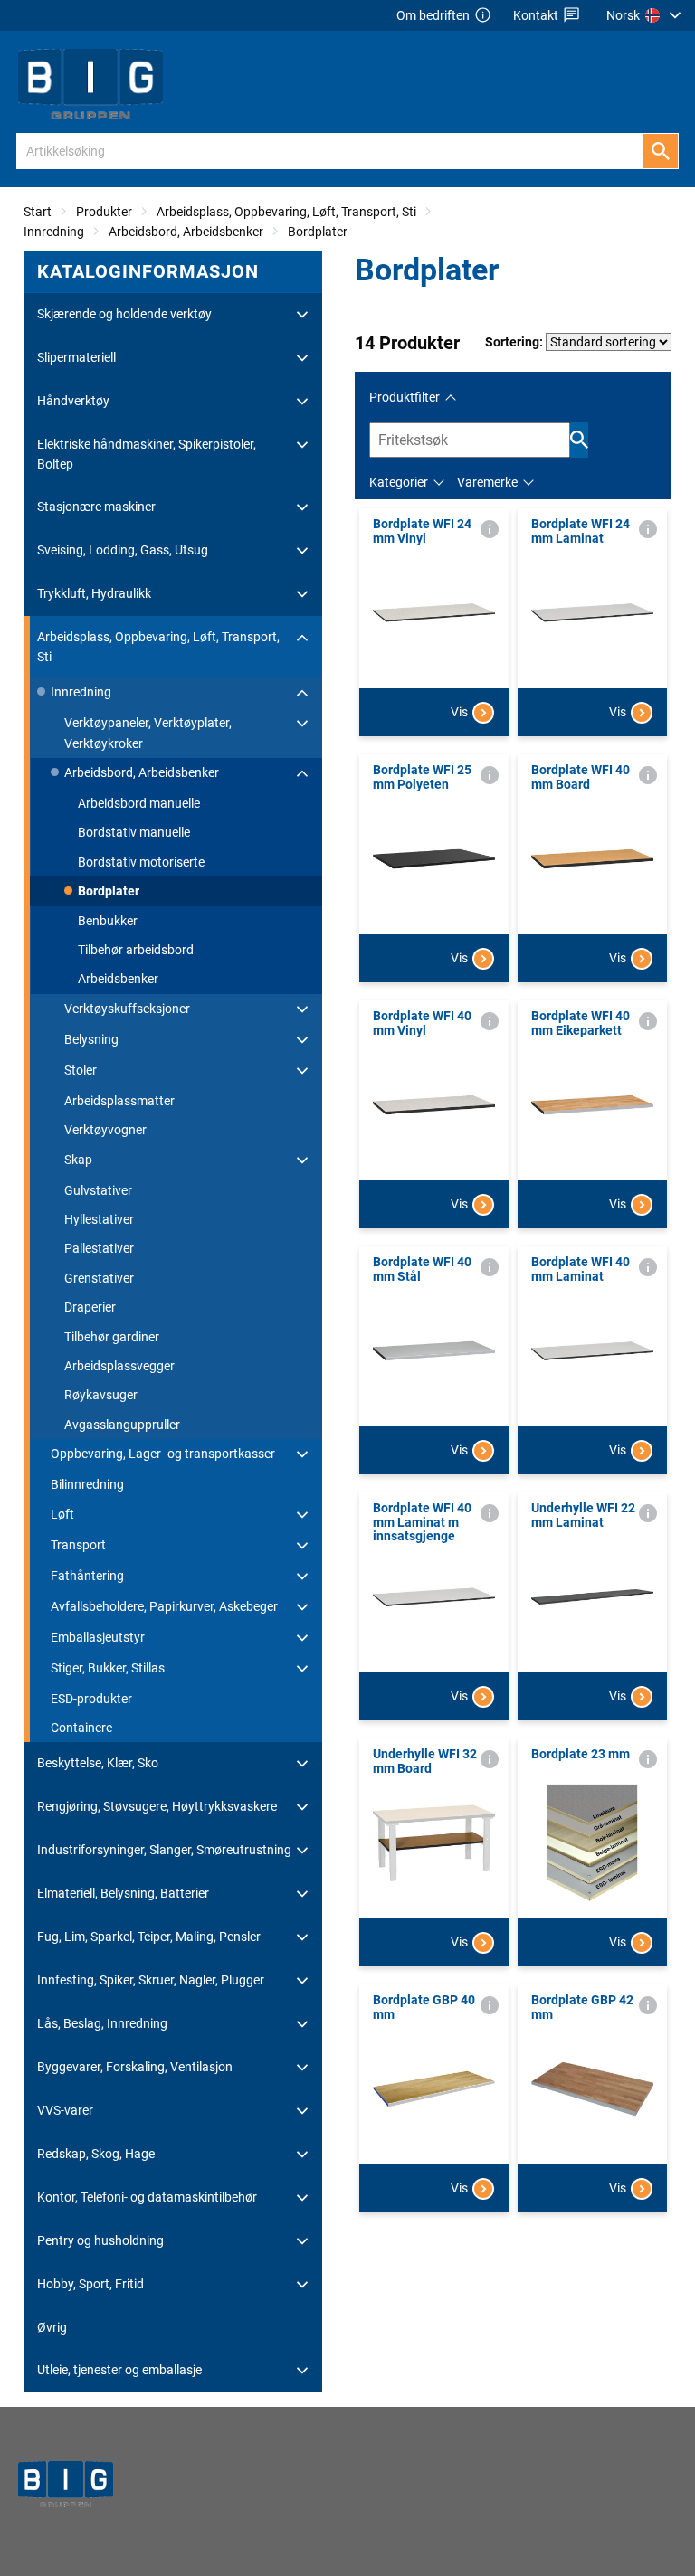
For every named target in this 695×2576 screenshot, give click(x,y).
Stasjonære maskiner (96, 507)
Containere (81, 1728)
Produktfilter (405, 397)
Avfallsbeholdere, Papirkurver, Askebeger (164, 1606)
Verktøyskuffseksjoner (127, 1009)
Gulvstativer (98, 1190)
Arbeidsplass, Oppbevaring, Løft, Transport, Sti (286, 212)
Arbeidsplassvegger (119, 1366)
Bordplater (318, 232)
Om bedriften (433, 15)
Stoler (81, 1070)
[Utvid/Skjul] (302, 315)
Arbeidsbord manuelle (139, 803)
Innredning (54, 232)
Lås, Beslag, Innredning (102, 2023)
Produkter (104, 212)
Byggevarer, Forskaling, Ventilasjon (135, 2067)
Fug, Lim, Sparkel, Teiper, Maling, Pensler (149, 1937)
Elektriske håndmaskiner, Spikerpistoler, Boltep (147, 454)
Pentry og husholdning (100, 2240)
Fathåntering (87, 1576)
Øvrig (52, 2327)
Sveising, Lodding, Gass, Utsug (123, 550)
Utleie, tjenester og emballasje (119, 2370)
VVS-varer (65, 2110)
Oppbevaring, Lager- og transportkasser (163, 1454)
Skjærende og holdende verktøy (124, 314)
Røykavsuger (101, 1395)
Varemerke (487, 482)
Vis (459, 712)
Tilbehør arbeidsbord (136, 950)
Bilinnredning (87, 1484)
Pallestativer (99, 1248)
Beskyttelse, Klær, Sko (98, 1763)
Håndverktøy (73, 401)
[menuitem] (646, 15)
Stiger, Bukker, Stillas (108, 1668)
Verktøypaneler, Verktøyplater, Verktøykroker (148, 733)
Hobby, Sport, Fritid (90, 2284)
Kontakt (536, 15)
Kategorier (399, 482)
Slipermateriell (76, 357)
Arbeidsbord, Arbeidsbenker (186, 232)
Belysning (91, 1039)
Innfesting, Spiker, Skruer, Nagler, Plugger (151, 1980)
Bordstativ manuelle (134, 832)
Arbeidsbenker (118, 979)
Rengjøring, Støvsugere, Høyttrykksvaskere (157, 1806)
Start (38, 212)
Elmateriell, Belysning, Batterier (123, 1893)
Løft (62, 1514)
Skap (78, 1160)
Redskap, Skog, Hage (96, 2154)
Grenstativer (99, 1278)
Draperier (90, 1307)
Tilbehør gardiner (112, 1337)
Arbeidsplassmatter (119, 1101)
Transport (78, 1545)
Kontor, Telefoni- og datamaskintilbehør (147, 2197)
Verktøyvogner (105, 1130)
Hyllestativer (99, 1219)
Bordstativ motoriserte (141, 862)
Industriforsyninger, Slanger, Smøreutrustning (164, 1850)
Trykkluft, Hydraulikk (94, 593)
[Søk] (661, 151)
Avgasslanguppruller (122, 1425)
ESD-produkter (91, 1699)
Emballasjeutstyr (98, 1637)
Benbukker (108, 921)
